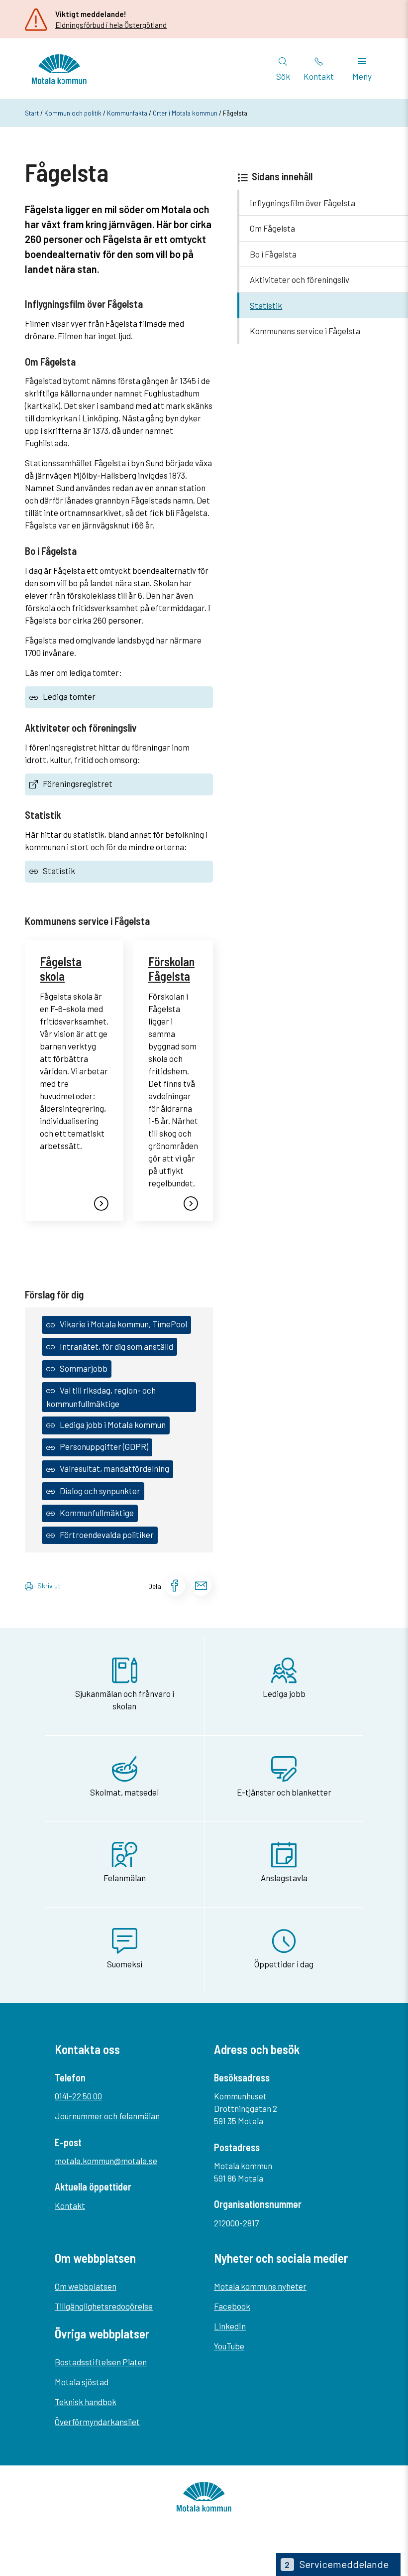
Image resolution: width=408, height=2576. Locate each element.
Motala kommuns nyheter (260, 2286)
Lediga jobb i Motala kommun (113, 1424)
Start (32, 113)
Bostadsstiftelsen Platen (101, 2362)
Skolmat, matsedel (124, 1792)
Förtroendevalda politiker (107, 1535)
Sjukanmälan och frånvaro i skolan (125, 1700)
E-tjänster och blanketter (284, 1792)
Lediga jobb (284, 1693)
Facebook (232, 2306)
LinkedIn (230, 2326)
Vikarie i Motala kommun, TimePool (123, 1324)
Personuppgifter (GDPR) (104, 1446)
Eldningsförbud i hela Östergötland (111, 25)
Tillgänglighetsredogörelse (104, 2306)
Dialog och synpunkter (100, 1491)
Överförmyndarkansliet (97, 2422)
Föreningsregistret (78, 783)
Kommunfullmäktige (97, 1513)
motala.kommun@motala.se (106, 2161)
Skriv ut (49, 1586)
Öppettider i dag (284, 1964)
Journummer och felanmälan (107, 2116)
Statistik (59, 871)
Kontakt (70, 2205)
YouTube (229, 2346)
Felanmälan (125, 1878)
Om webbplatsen (86, 2286)
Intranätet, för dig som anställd (116, 1346)
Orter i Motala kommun (185, 113)
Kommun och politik (73, 113)
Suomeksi (125, 1964)
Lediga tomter (69, 696)
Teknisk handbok (86, 2402)
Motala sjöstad (82, 2382)
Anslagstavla (284, 1878)
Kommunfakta (127, 113)
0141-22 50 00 (78, 2096)
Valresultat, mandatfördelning (114, 1468)
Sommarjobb (84, 1368)
